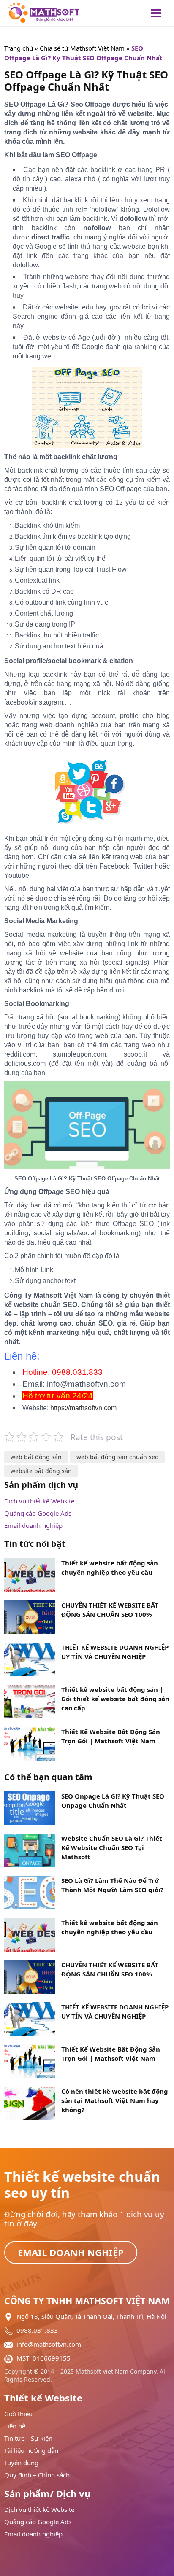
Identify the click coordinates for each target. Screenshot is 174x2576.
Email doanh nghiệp (33, 1526)
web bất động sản (36, 1457)
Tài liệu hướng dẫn (31, 2451)
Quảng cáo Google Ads (38, 1513)
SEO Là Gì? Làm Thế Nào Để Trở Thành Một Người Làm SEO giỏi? (112, 1885)
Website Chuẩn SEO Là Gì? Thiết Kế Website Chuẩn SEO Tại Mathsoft (112, 1847)
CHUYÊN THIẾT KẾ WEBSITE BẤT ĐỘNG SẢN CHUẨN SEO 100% (110, 1610)
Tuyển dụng (21, 2463)
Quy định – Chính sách (37, 2475)
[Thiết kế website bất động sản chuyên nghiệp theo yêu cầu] (30, 1934)
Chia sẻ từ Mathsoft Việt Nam (82, 48)
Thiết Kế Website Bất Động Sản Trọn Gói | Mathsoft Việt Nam (111, 1736)
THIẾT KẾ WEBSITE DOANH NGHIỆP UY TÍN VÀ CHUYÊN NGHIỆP (115, 1652)
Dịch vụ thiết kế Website (39, 1501)
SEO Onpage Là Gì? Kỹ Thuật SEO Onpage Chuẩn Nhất (113, 1801)
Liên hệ (15, 2426)
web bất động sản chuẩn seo (117, 1457)
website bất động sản (41, 1471)
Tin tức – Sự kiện (28, 2438)
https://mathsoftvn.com (83, 1408)
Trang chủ (19, 48)
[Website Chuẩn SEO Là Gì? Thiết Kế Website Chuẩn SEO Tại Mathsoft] (30, 1850)
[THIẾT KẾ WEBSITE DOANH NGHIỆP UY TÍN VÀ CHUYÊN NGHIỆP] (30, 2018)
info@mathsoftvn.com (49, 2344)
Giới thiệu (18, 2414)
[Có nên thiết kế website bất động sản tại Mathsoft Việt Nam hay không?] (30, 2103)
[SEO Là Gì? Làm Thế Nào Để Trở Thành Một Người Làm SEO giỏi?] (30, 1892)
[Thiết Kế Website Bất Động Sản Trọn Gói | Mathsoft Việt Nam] (30, 2060)
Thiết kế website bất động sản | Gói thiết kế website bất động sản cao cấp (115, 1699)
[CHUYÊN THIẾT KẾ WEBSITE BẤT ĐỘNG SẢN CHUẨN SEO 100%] (30, 1976)
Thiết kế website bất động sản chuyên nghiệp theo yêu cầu (110, 1568)
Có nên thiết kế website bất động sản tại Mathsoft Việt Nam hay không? (115, 2100)
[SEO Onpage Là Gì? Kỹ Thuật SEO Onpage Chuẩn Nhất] (30, 1807)
